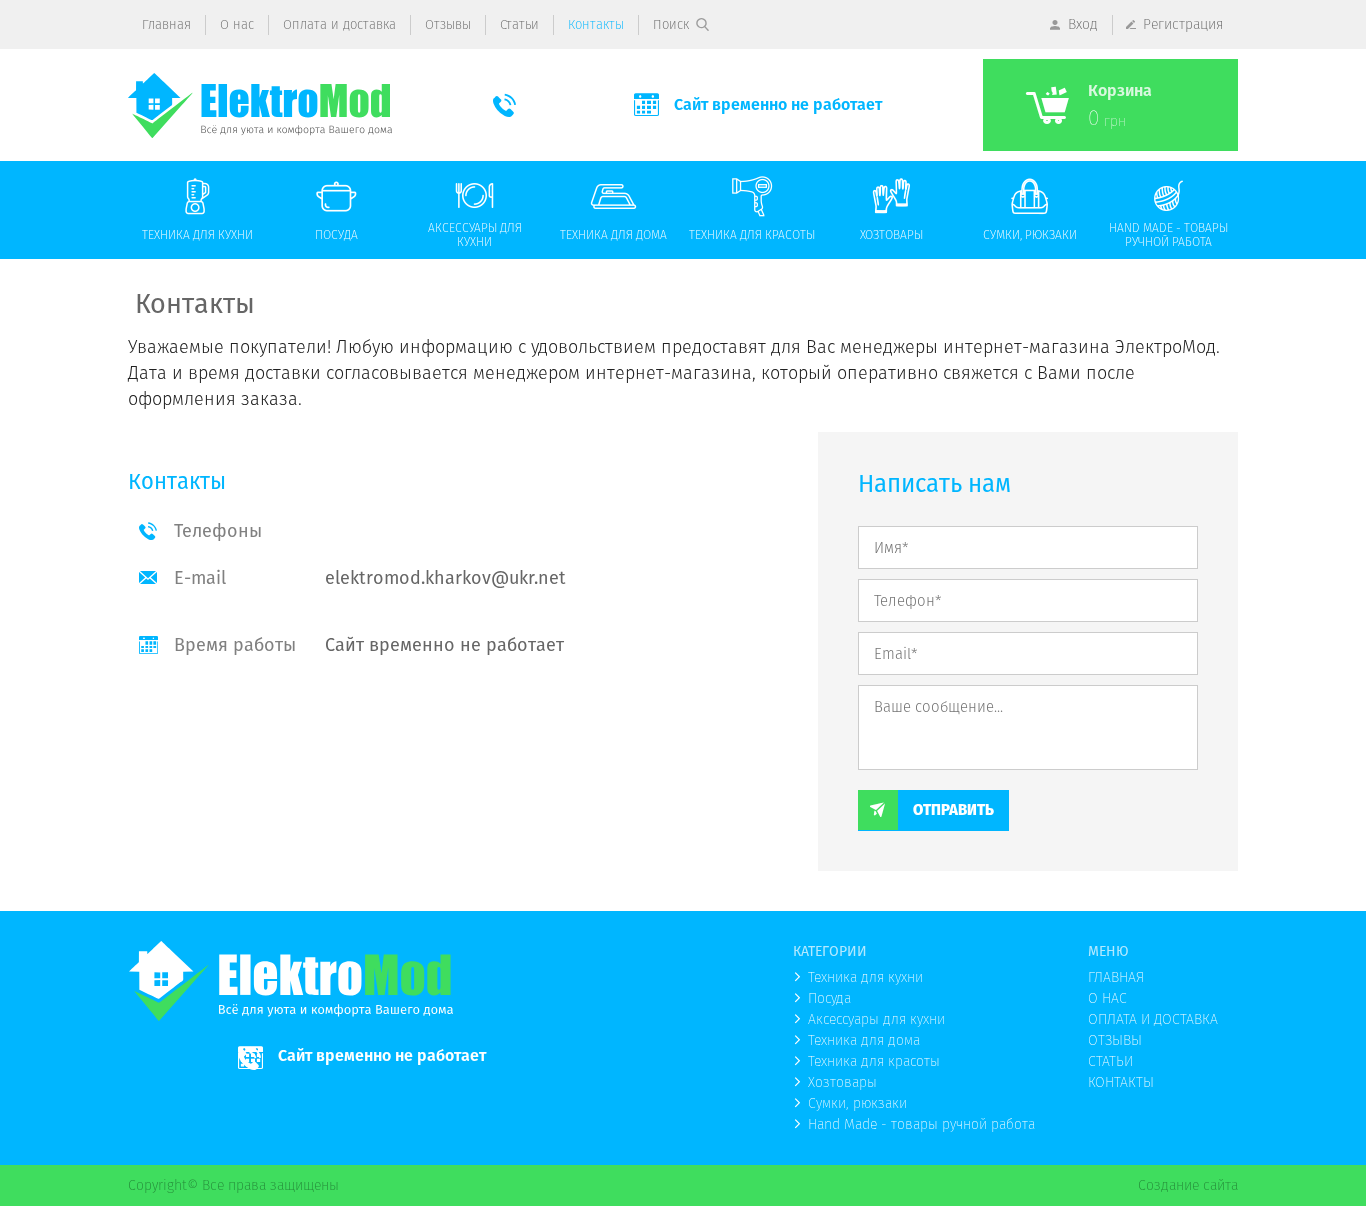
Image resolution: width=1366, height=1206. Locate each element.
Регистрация (1183, 24)
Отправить (953, 809)
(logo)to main (260, 105)
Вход (1083, 24)
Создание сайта (1188, 1185)
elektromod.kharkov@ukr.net (445, 577)
